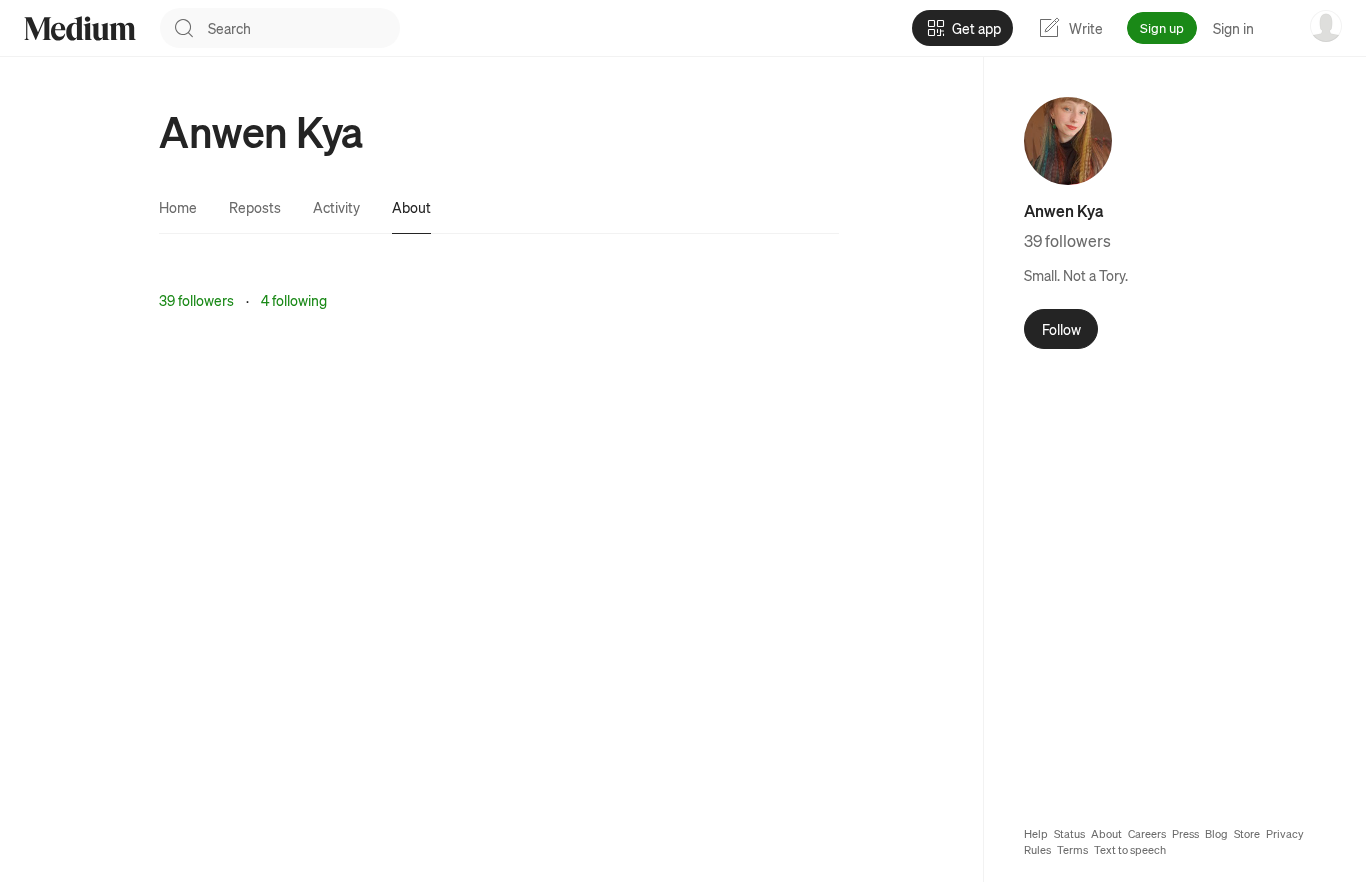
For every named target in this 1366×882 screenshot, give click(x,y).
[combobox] (304, 28)
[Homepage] (80, 28)
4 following (294, 300)
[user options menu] (1326, 26)
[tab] (178, 207)
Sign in (1233, 28)
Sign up (1162, 27)
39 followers (196, 300)
